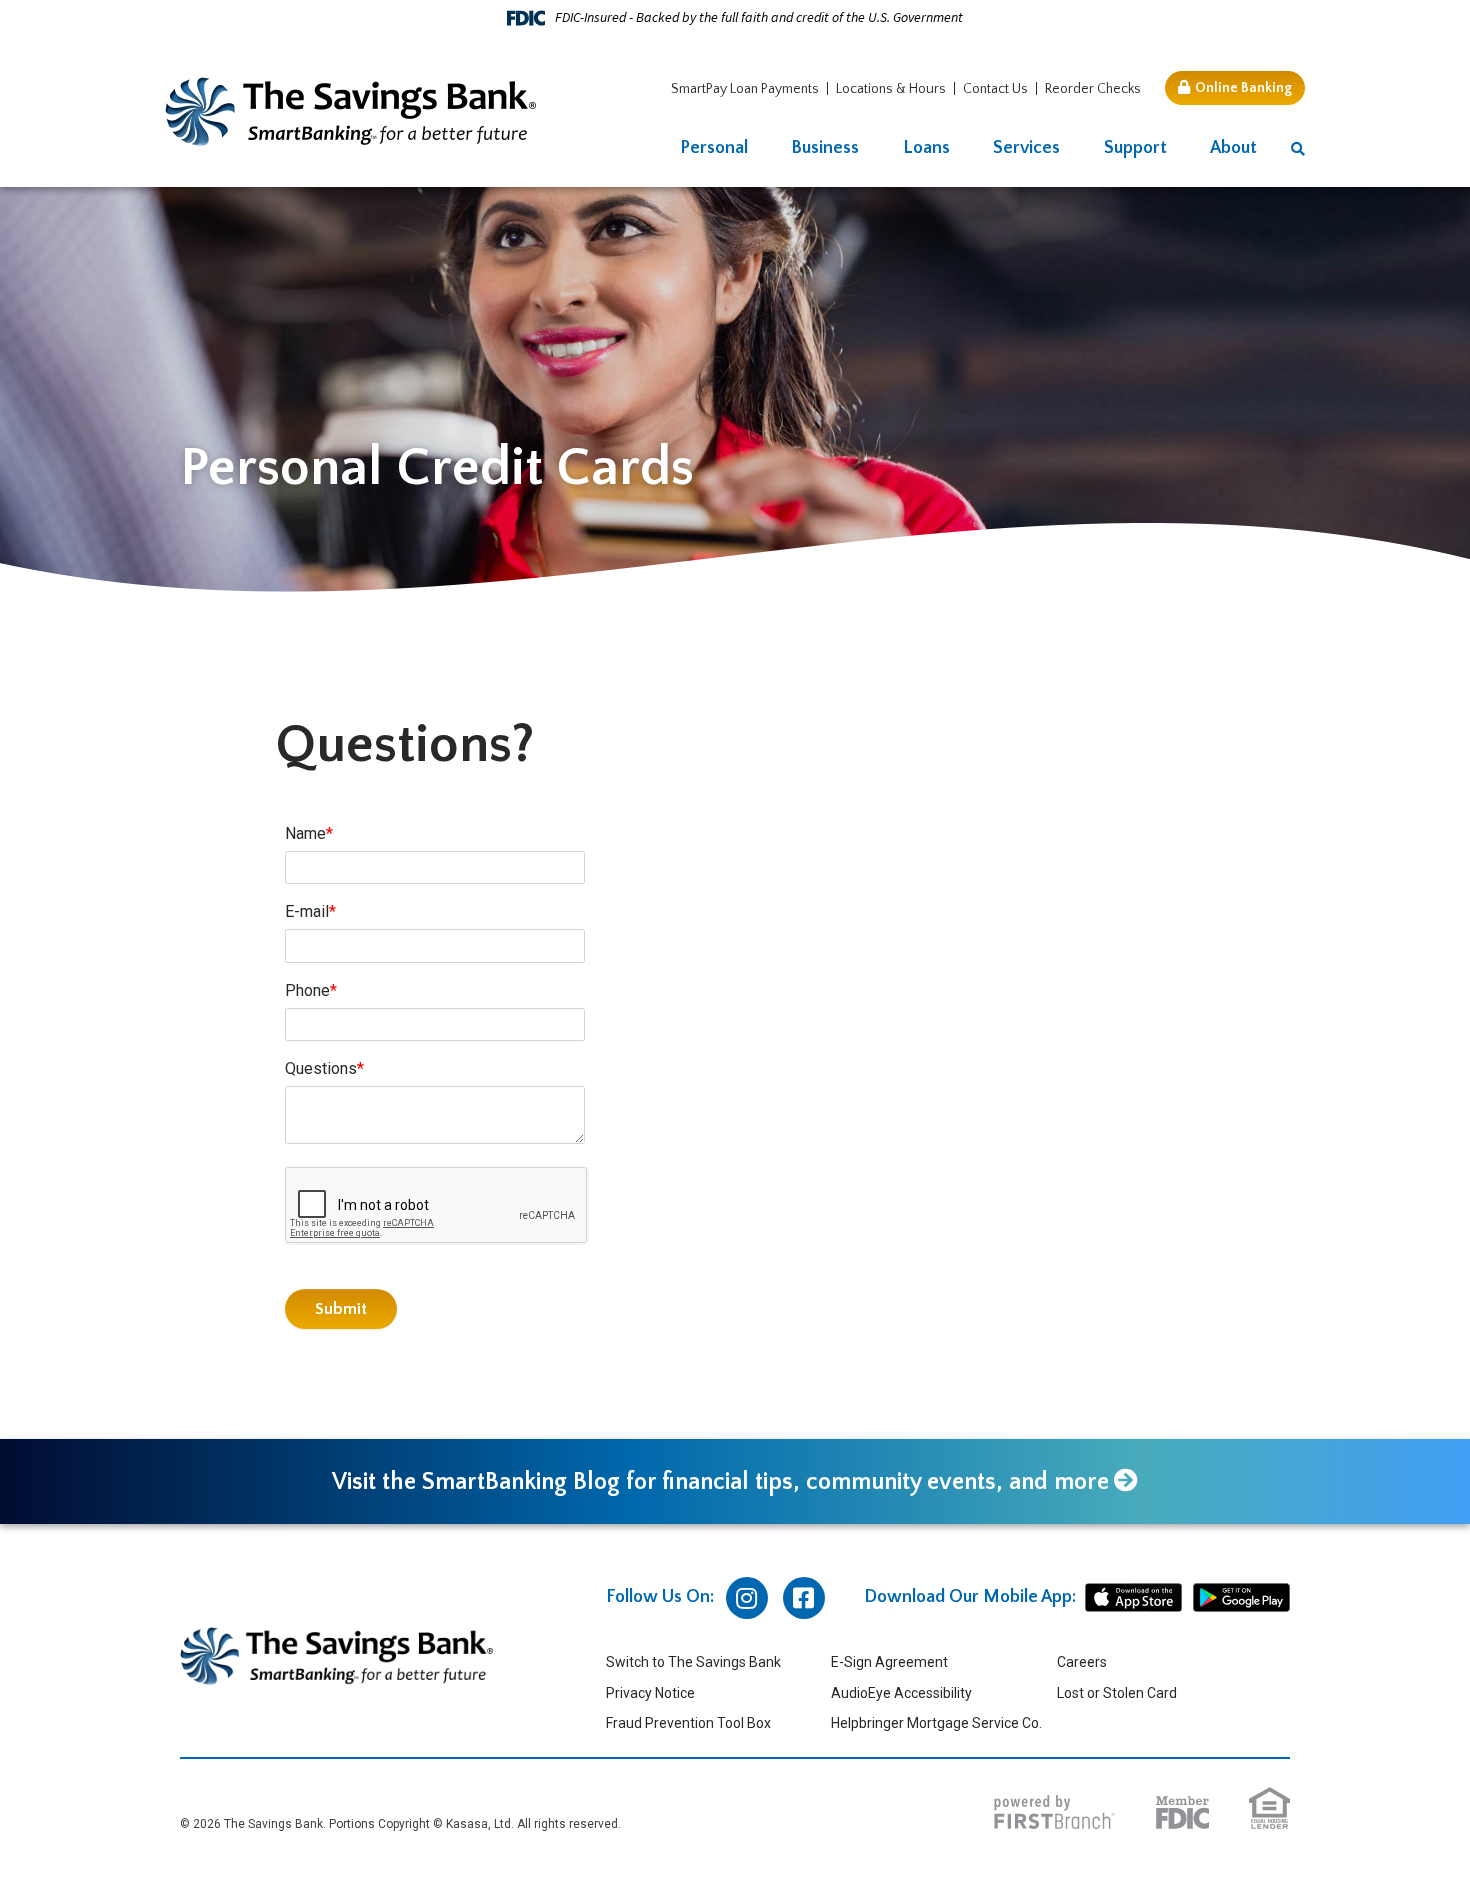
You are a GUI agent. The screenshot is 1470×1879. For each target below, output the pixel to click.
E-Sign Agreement (889, 1662)
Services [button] (1026, 148)
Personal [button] (714, 148)
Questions (321, 1068)
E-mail (307, 911)
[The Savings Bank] (351, 110)
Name (305, 833)
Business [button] (825, 148)
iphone (1133, 1598)
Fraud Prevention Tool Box (688, 1723)
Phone (307, 990)
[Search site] (1298, 149)
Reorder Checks (1093, 89)
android (1241, 1598)
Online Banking (1243, 88)
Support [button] (1135, 148)
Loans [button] (926, 148)
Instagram (747, 1598)
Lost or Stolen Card (1117, 1693)
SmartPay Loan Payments (745, 89)
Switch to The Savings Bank (693, 1662)
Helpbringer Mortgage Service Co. (936, 1723)
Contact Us (995, 89)
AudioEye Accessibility (901, 1693)
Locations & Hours (891, 89)
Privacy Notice (650, 1693)
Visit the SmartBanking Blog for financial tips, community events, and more (720, 1482)
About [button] (1233, 148)
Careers (1082, 1662)
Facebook (804, 1598)
